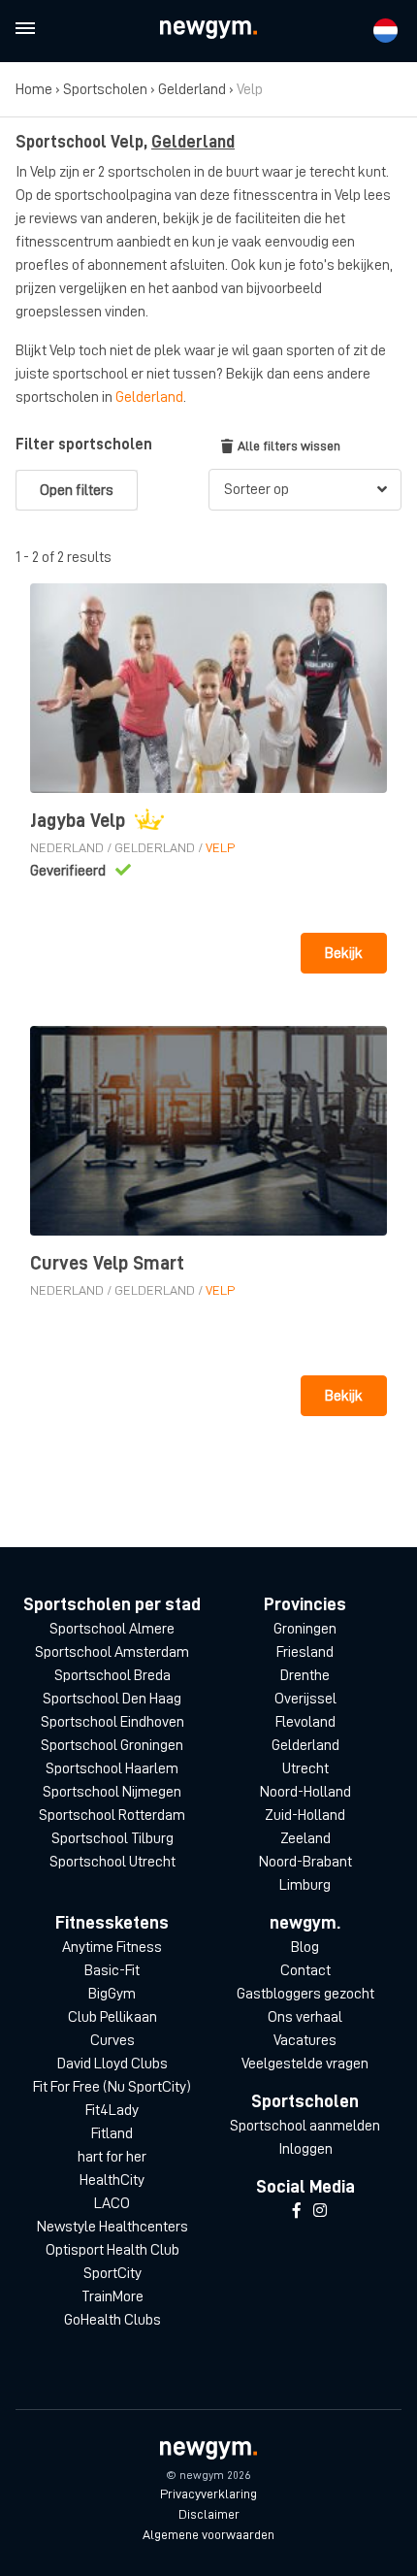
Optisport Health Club (112, 2250)
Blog (305, 1947)
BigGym (112, 1994)
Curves (112, 2040)
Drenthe (305, 1675)
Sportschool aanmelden (305, 2126)
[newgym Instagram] (320, 2211)
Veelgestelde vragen (305, 2064)
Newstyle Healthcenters (112, 2227)
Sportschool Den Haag (112, 1699)
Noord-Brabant (305, 1862)
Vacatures (305, 2040)
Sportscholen (105, 89)
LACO (112, 2203)
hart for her (112, 2157)
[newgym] (208, 30)
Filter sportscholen (84, 445)
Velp (220, 847)
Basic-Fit (112, 1970)
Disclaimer (209, 2514)
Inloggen (305, 2149)
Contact (305, 1970)
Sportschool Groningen (112, 1745)
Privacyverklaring (208, 2493)
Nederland (67, 847)
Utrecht (305, 1768)
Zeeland (305, 1838)
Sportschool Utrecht (112, 1862)
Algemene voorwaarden (208, 2534)
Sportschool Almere (112, 1629)
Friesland (305, 1652)
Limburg (305, 1885)
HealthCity (112, 2180)
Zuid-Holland (305, 1815)
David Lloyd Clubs (112, 2064)
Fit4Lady (112, 2110)
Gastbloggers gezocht (305, 1994)
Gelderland (192, 89)
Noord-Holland (305, 1792)
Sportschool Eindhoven (112, 1722)
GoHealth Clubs (112, 2320)
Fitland (112, 2133)
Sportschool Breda (112, 1675)
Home (34, 89)
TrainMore (112, 2296)
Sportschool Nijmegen (112, 1792)
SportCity (112, 2273)
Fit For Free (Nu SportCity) (112, 2087)
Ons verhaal (305, 2017)
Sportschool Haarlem (112, 1768)
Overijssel (305, 1699)
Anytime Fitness (112, 1947)
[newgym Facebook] (297, 2211)
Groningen (305, 1629)
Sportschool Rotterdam (112, 1815)
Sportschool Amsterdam (112, 1652)
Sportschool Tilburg (112, 1838)
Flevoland (305, 1722)
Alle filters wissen (289, 446)
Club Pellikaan (112, 2017)
